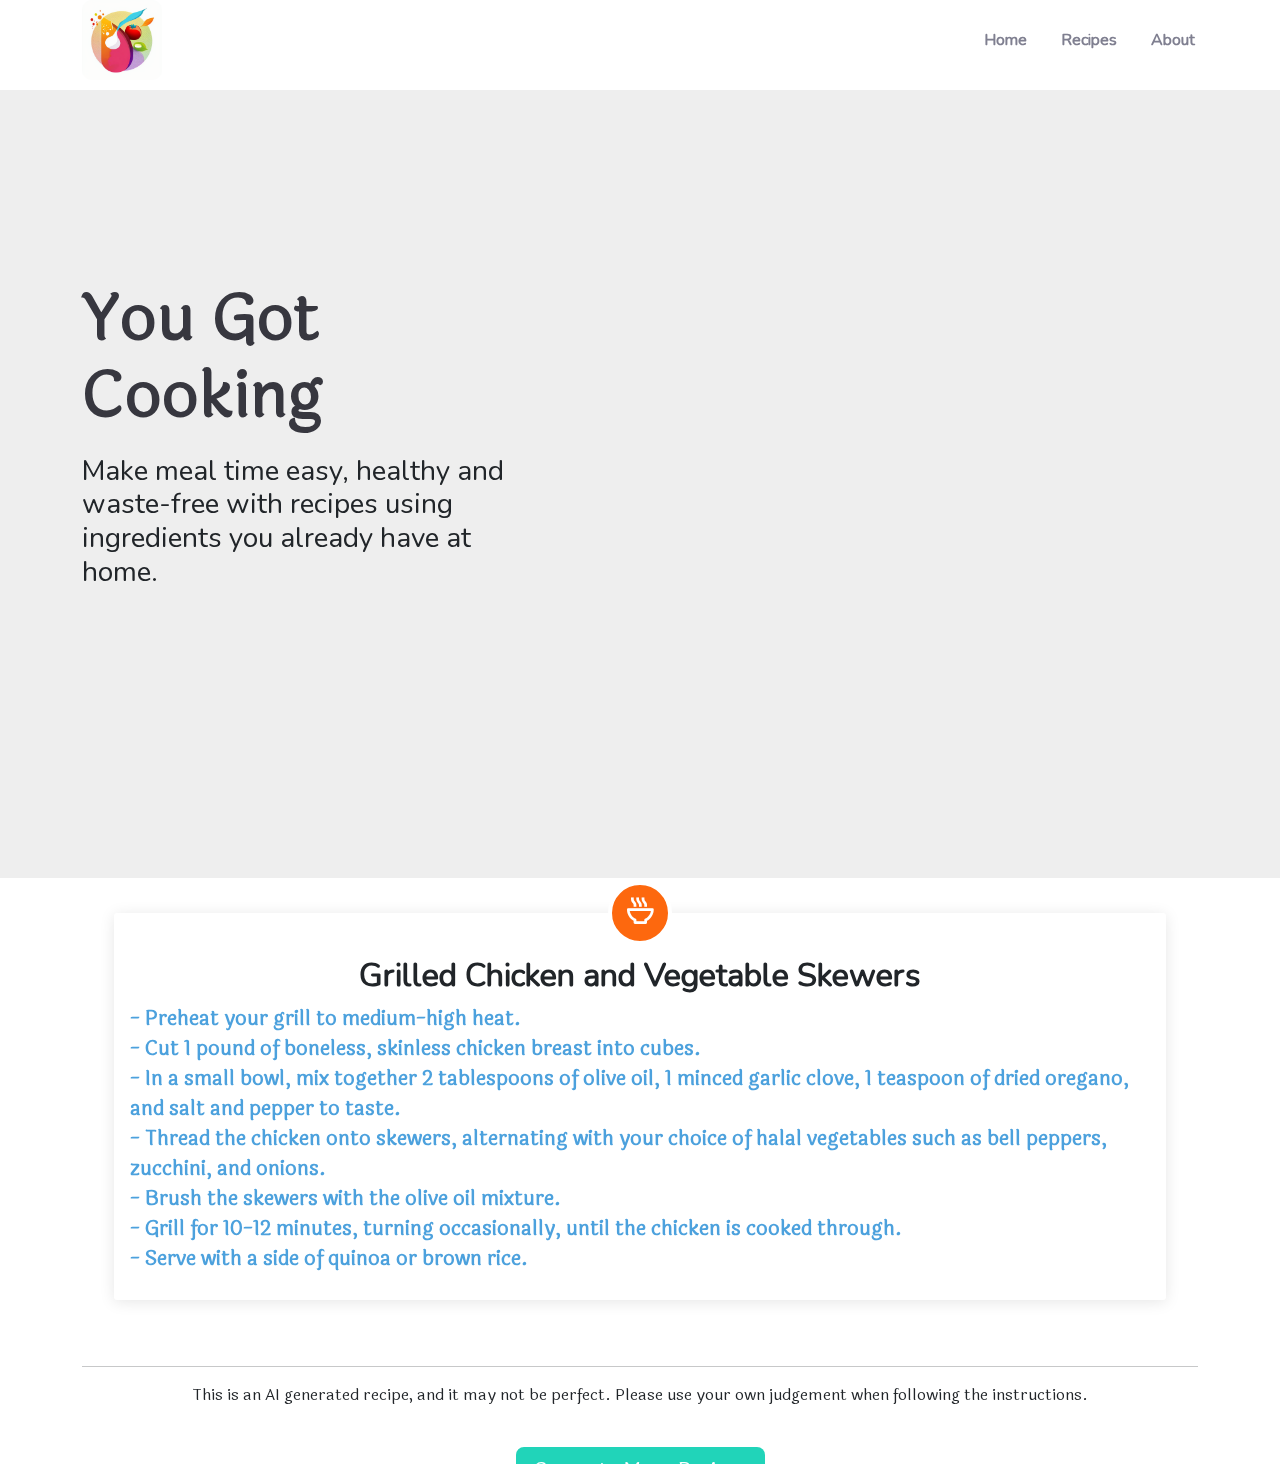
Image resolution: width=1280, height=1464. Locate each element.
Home (1005, 40)
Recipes (1089, 40)
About (1173, 40)
